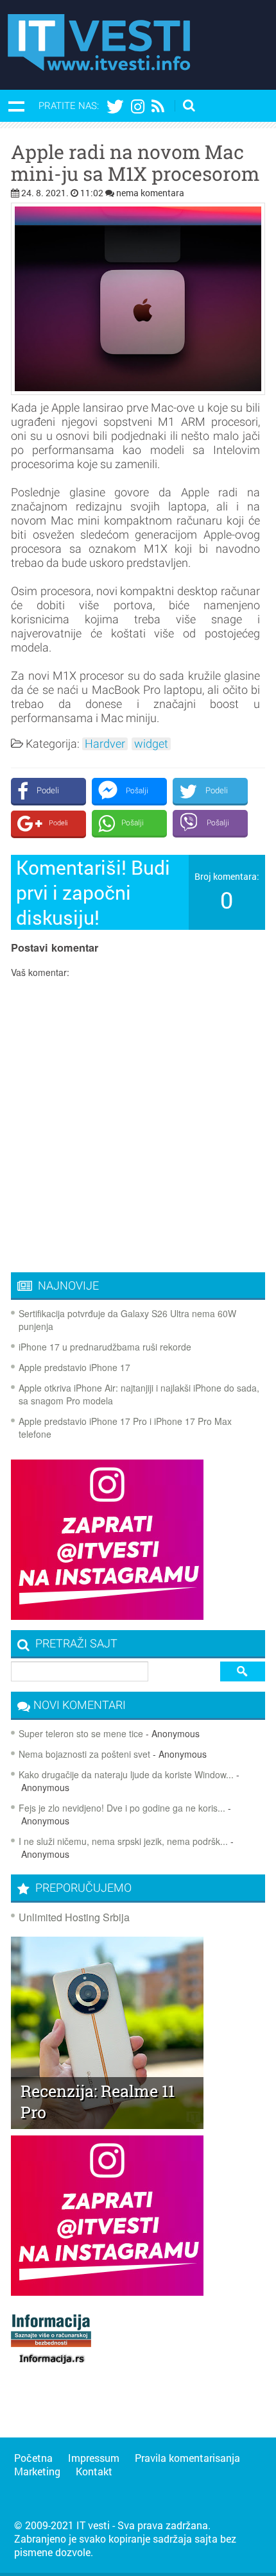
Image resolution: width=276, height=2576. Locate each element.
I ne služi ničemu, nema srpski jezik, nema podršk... (123, 1841)
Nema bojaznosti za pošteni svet (84, 1754)
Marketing (37, 2471)
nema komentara (150, 193)
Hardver (105, 744)
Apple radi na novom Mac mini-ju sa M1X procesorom (135, 163)
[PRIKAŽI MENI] (16, 106)
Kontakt (94, 2471)
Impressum (94, 2458)
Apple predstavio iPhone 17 (74, 1367)
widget (151, 744)
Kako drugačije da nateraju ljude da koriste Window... (126, 1774)
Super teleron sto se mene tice (81, 1733)
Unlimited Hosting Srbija (74, 1917)
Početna (33, 2458)
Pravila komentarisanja (187, 2458)
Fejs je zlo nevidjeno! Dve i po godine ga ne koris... (122, 1808)
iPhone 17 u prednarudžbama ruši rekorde (105, 1347)
